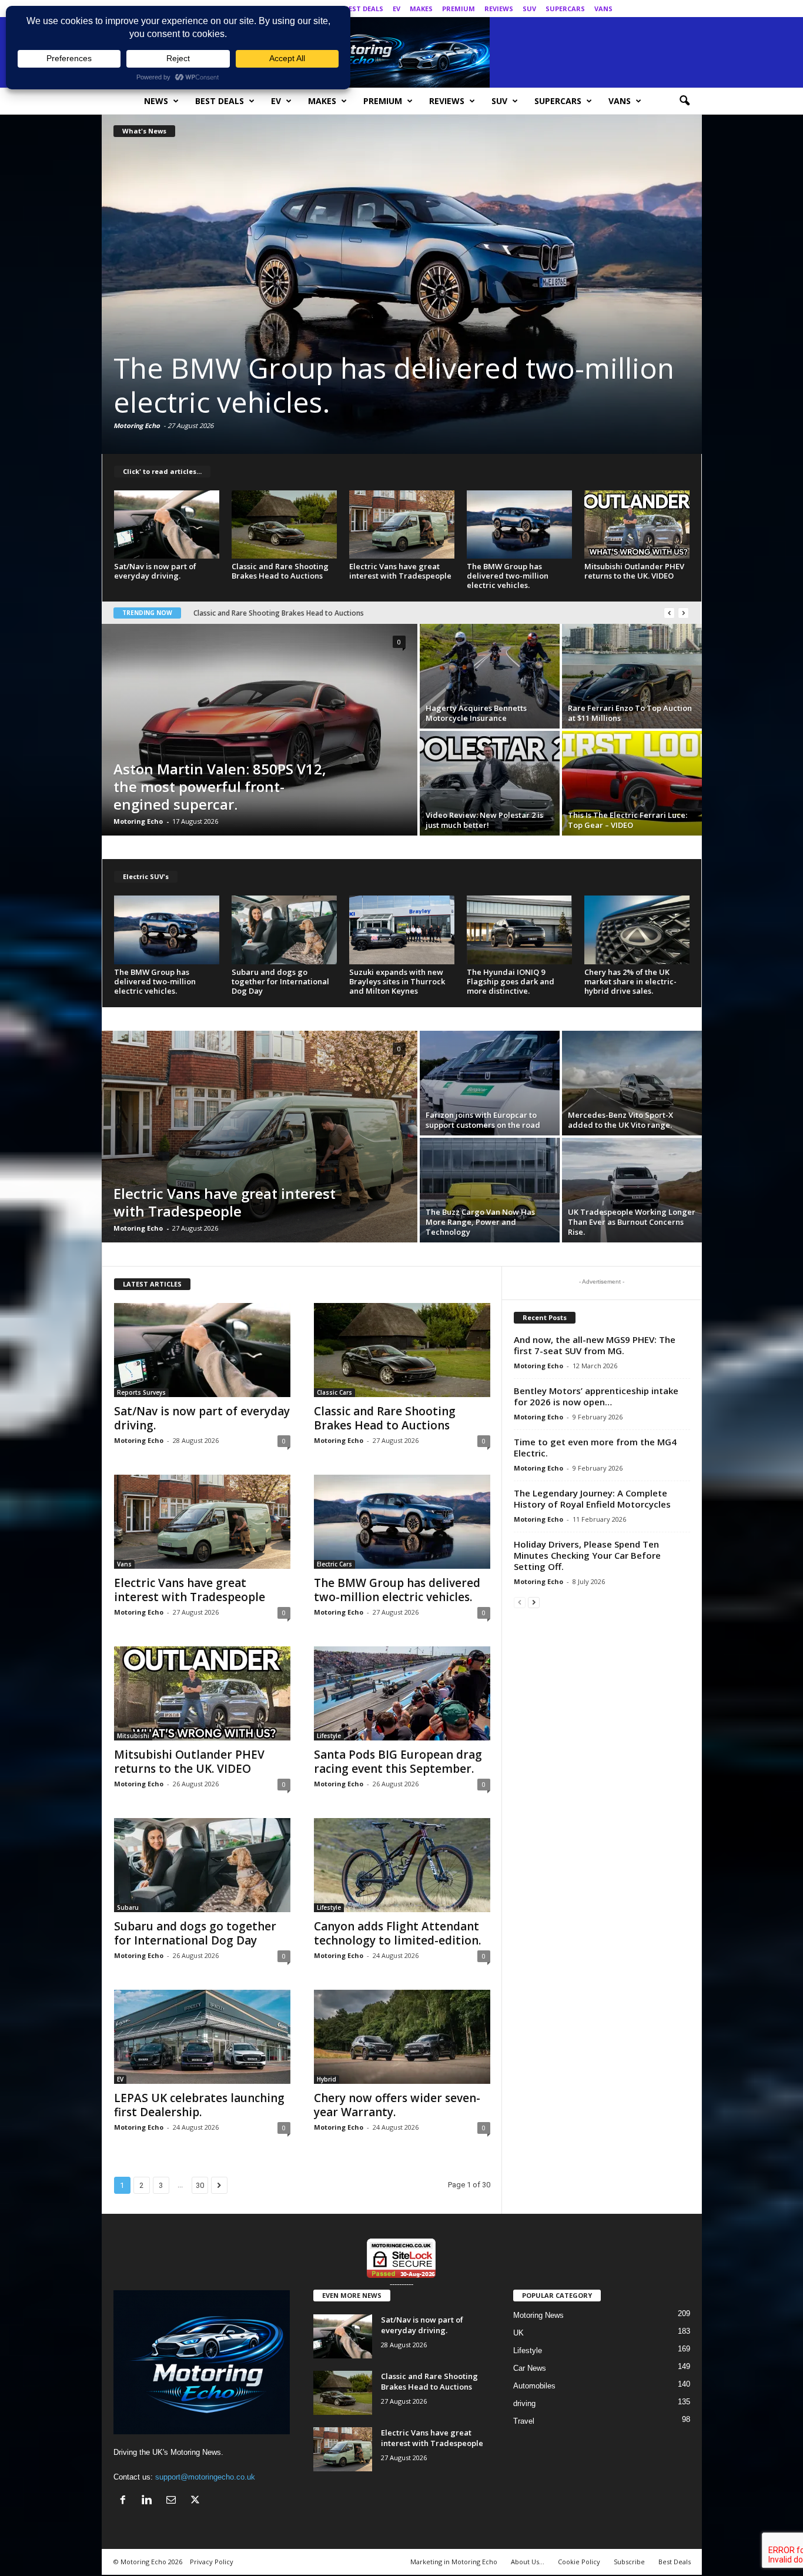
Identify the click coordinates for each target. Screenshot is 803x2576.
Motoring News (538, 2315)
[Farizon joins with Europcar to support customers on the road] (490, 1083)
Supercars (565, 9)
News (156, 101)
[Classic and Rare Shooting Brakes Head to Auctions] (285, 524)
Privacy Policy (212, 2562)
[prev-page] (520, 1602)
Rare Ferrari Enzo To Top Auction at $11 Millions (630, 713)
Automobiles (534, 2386)
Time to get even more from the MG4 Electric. (595, 1447)
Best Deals (364, 9)
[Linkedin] (657, 9)
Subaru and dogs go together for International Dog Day (280, 981)
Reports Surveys (141, 1392)
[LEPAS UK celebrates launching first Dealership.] (202, 2037)
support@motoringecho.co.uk (205, 2477)
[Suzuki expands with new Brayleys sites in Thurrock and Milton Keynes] (402, 930)
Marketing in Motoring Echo (454, 2562)
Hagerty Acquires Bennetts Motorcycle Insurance (476, 713)
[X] (693, 9)
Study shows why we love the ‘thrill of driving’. (270, 613)
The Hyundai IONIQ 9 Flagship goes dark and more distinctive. (511, 981)
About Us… (528, 2562)
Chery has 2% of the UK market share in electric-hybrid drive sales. (630, 981)
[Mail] (675, 9)
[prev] (669, 613)
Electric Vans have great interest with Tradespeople (400, 571)
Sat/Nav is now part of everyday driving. (155, 571)
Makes (421, 9)
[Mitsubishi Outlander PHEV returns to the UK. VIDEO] (402, 284)
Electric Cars (334, 1564)
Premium (459, 9)
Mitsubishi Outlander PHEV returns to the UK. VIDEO (387, 385)
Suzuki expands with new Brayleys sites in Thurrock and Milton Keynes (397, 981)
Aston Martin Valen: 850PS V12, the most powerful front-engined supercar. (220, 786)
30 (200, 2185)
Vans (603, 9)
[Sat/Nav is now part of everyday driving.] (167, 524)
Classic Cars (334, 1392)
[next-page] (534, 1602)
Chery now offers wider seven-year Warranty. (397, 2105)
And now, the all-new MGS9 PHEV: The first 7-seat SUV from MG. (595, 1345)
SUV (529, 9)
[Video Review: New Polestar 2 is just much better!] (490, 783)
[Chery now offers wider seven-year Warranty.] (402, 2037)
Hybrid (327, 2079)
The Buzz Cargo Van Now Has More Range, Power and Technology (480, 1222)
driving (524, 2403)
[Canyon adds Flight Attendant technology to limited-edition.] (402, 1865)
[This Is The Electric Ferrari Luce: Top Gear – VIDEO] (632, 783)
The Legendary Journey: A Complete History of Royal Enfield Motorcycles (592, 1499)
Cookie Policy (579, 2562)
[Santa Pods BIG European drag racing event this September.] (402, 1693)
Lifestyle (329, 1736)
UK (518, 2333)
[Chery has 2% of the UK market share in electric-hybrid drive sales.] (637, 930)
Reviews (499, 9)
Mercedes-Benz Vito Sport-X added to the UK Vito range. (620, 1120)
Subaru (128, 1907)
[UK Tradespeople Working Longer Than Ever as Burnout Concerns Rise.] (632, 1190)
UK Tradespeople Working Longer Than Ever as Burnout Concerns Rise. (632, 1222)
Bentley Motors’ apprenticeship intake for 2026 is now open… (596, 1396)
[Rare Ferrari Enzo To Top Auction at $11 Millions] (632, 676)
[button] (684, 101)
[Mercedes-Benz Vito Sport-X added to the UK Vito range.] (632, 1083)
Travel (524, 2421)
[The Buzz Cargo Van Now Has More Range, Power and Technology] (490, 1190)
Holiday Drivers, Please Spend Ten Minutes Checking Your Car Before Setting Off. (587, 1555)
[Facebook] (638, 9)
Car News (530, 2368)
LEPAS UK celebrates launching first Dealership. (199, 2105)
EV (397, 9)
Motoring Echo (137, 425)
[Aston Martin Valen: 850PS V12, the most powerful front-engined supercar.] (260, 730)
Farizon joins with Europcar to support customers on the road (483, 1120)
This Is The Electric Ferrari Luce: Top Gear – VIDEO (628, 820)
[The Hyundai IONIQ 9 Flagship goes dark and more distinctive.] (520, 930)
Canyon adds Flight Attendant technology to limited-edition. (397, 1933)
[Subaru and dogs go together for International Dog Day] (285, 930)
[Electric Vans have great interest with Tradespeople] (402, 524)
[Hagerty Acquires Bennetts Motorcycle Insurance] (490, 676)
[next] (683, 613)
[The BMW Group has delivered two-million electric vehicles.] (520, 524)
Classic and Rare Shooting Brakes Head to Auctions (280, 571)
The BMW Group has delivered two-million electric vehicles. (508, 576)
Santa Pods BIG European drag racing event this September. (398, 1762)
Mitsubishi (133, 1736)
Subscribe (629, 2562)
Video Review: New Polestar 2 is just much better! (484, 820)
